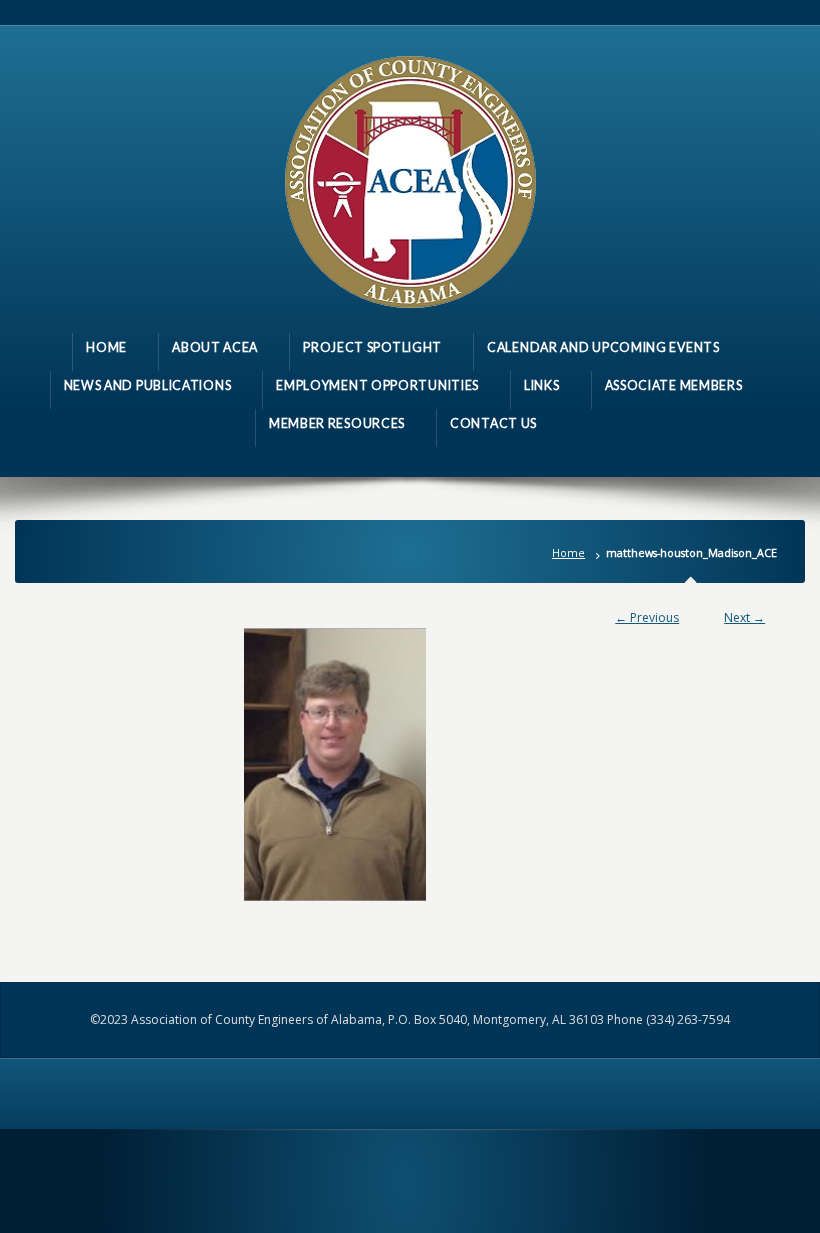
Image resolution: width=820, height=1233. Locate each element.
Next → (744, 617)
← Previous (647, 617)
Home (568, 552)
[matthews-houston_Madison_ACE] (410, 764)
